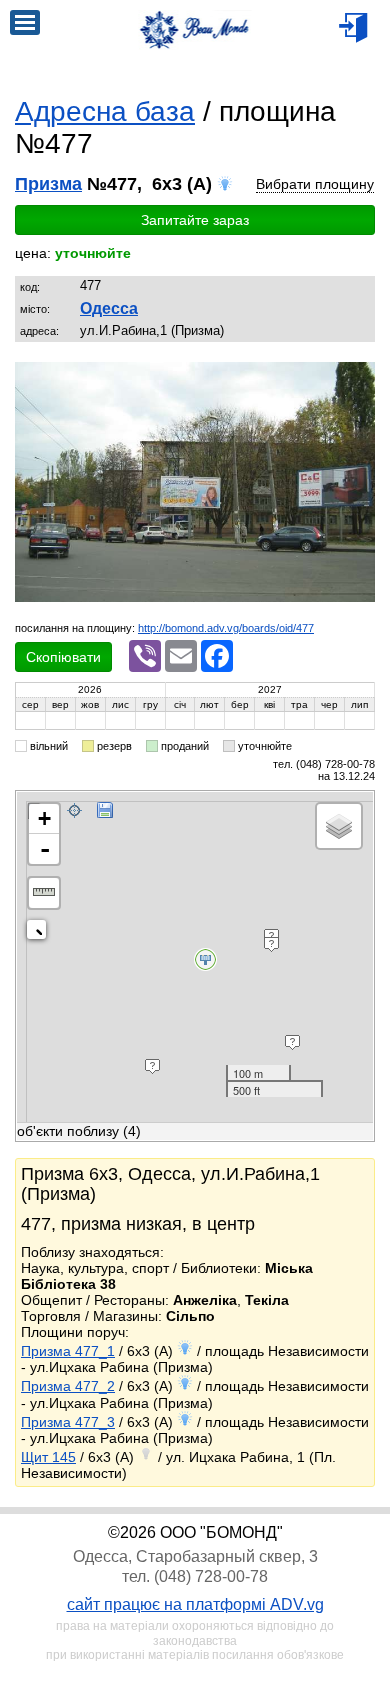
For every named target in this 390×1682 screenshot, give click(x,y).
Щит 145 (48, 1457)
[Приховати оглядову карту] (40, 933)
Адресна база (105, 111)
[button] (357, 380)
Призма (48, 184)
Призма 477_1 (68, 1351)
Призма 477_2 (68, 1386)
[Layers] (339, 826)
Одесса (109, 308)
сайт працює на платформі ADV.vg (195, 1604)
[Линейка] (44, 893)
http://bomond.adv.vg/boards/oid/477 (226, 628)
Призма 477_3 (68, 1422)
